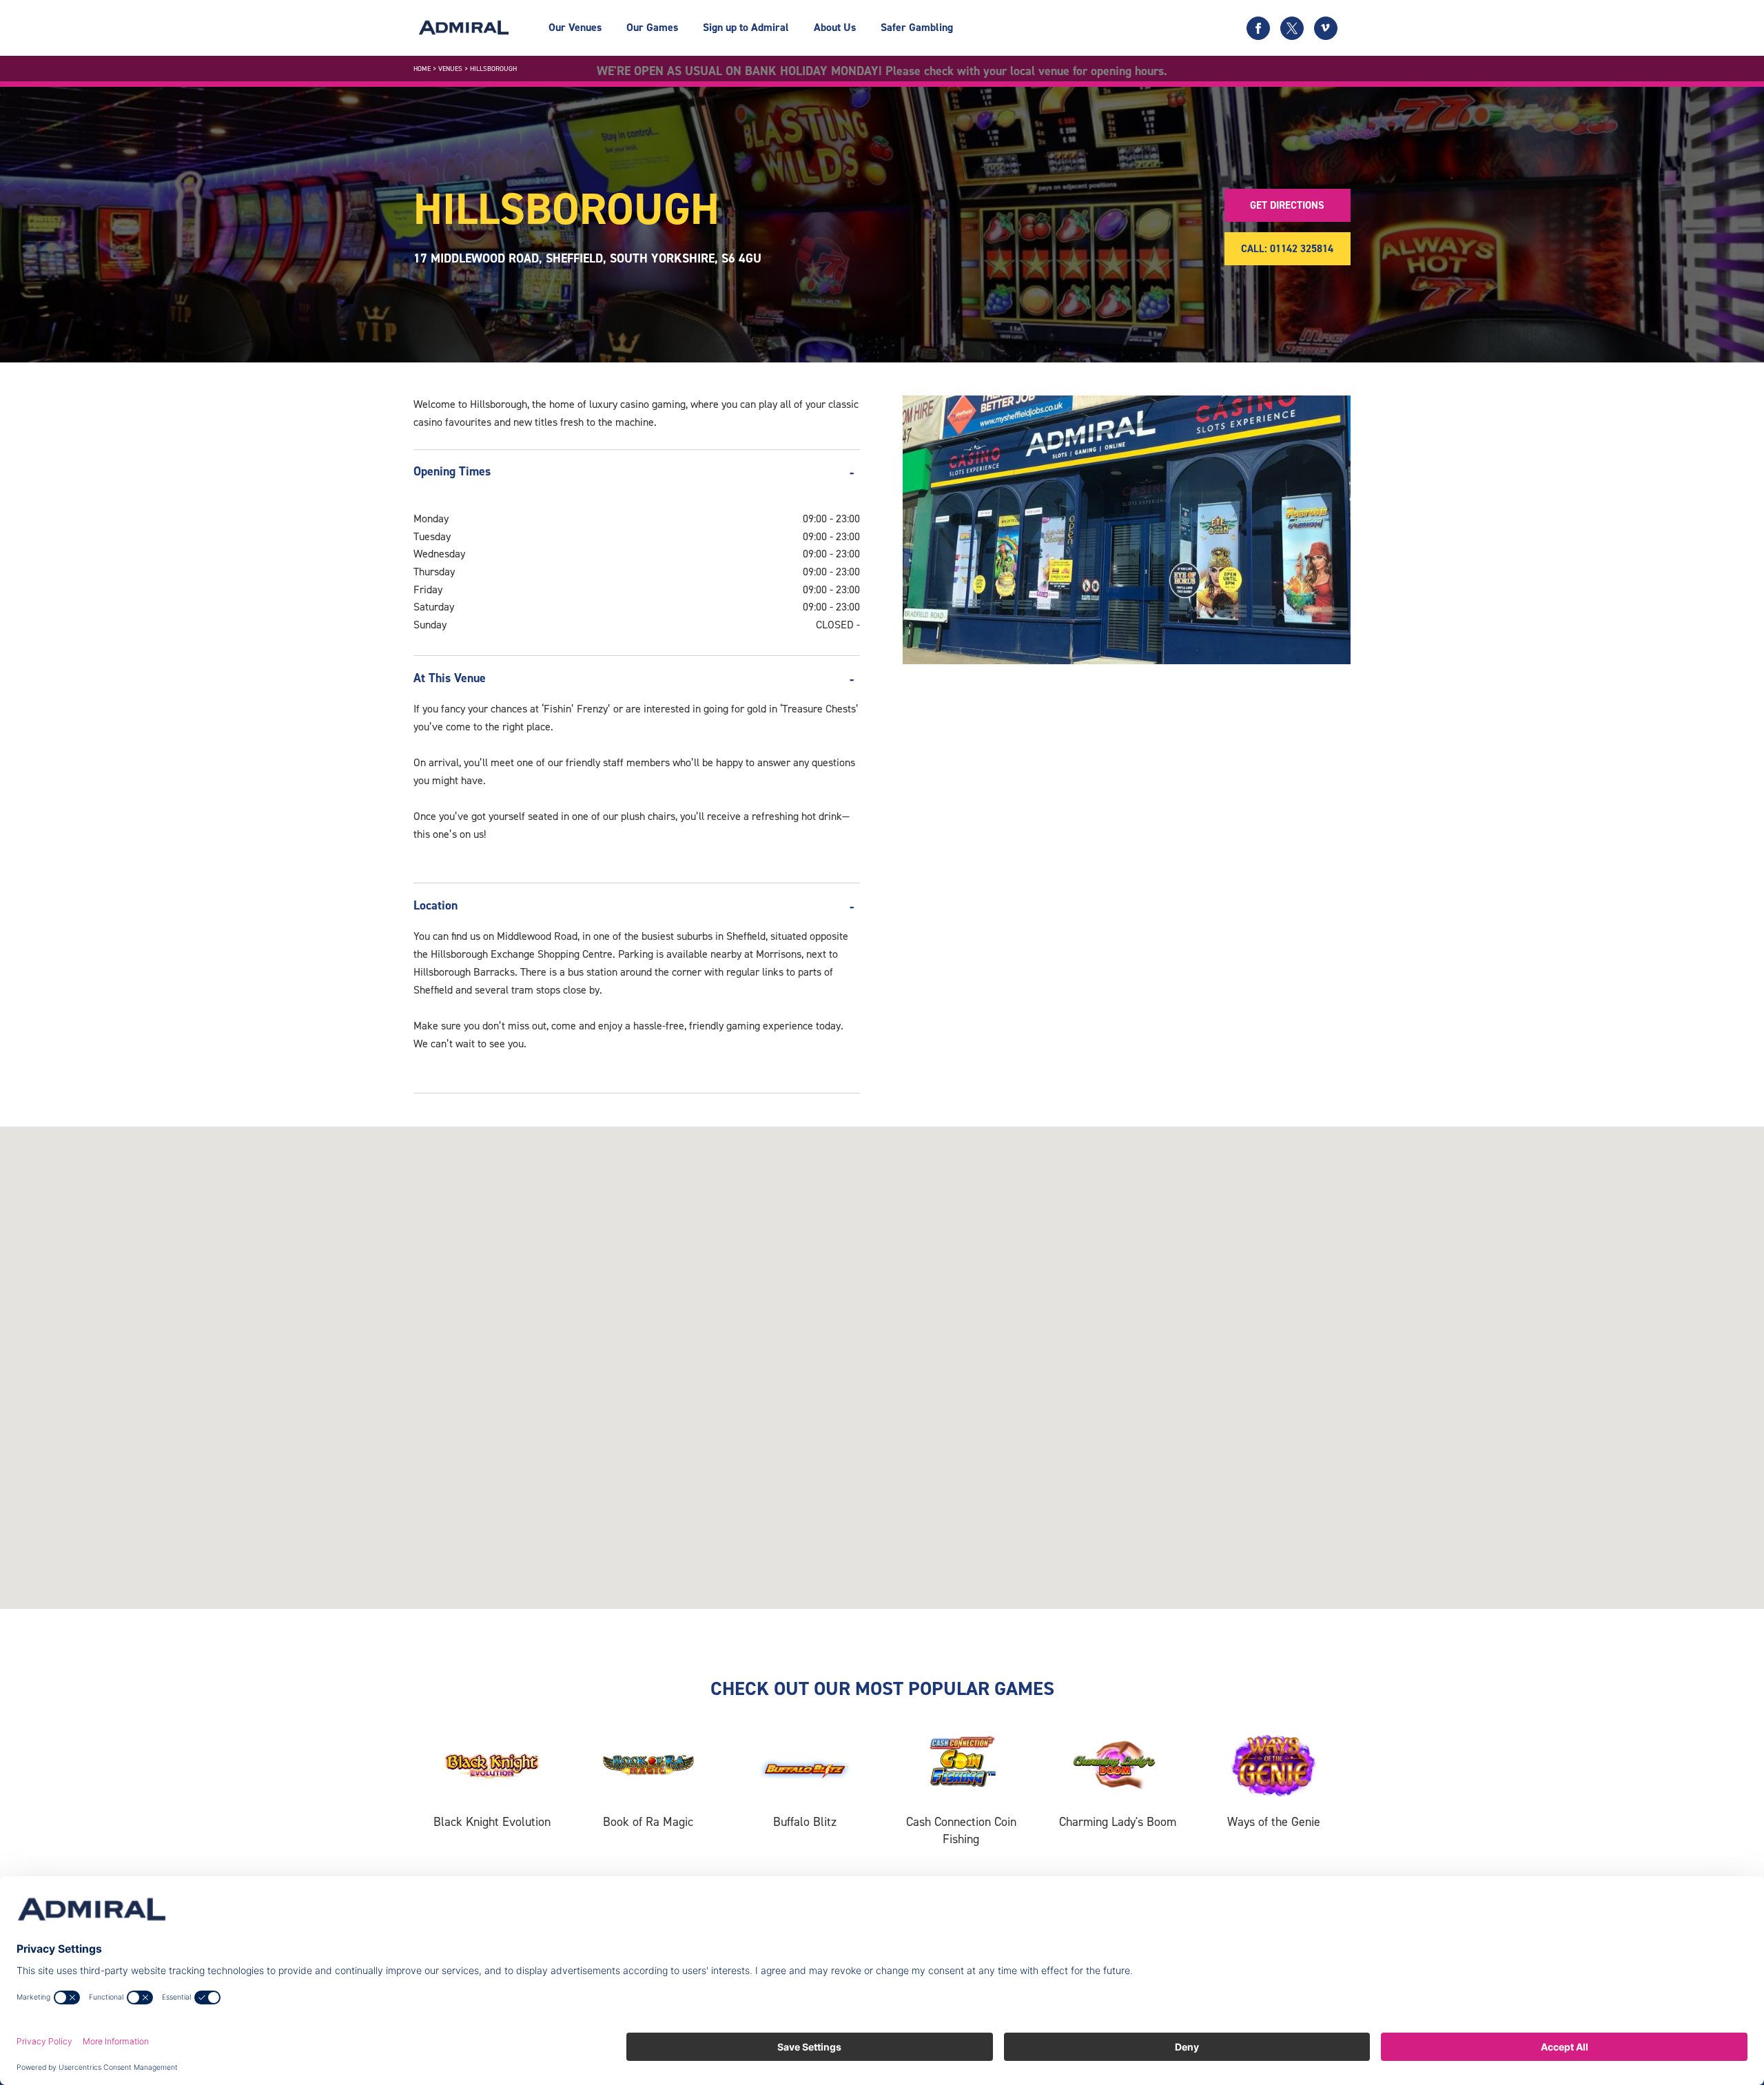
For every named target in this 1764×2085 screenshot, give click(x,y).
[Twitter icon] (1292, 28)
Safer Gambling (917, 27)
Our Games (652, 27)
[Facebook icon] (1258, 28)
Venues (450, 69)
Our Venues (575, 27)
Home (422, 69)
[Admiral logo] (464, 28)
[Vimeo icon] (1326, 28)
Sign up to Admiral (746, 27)
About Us (835, 27)
